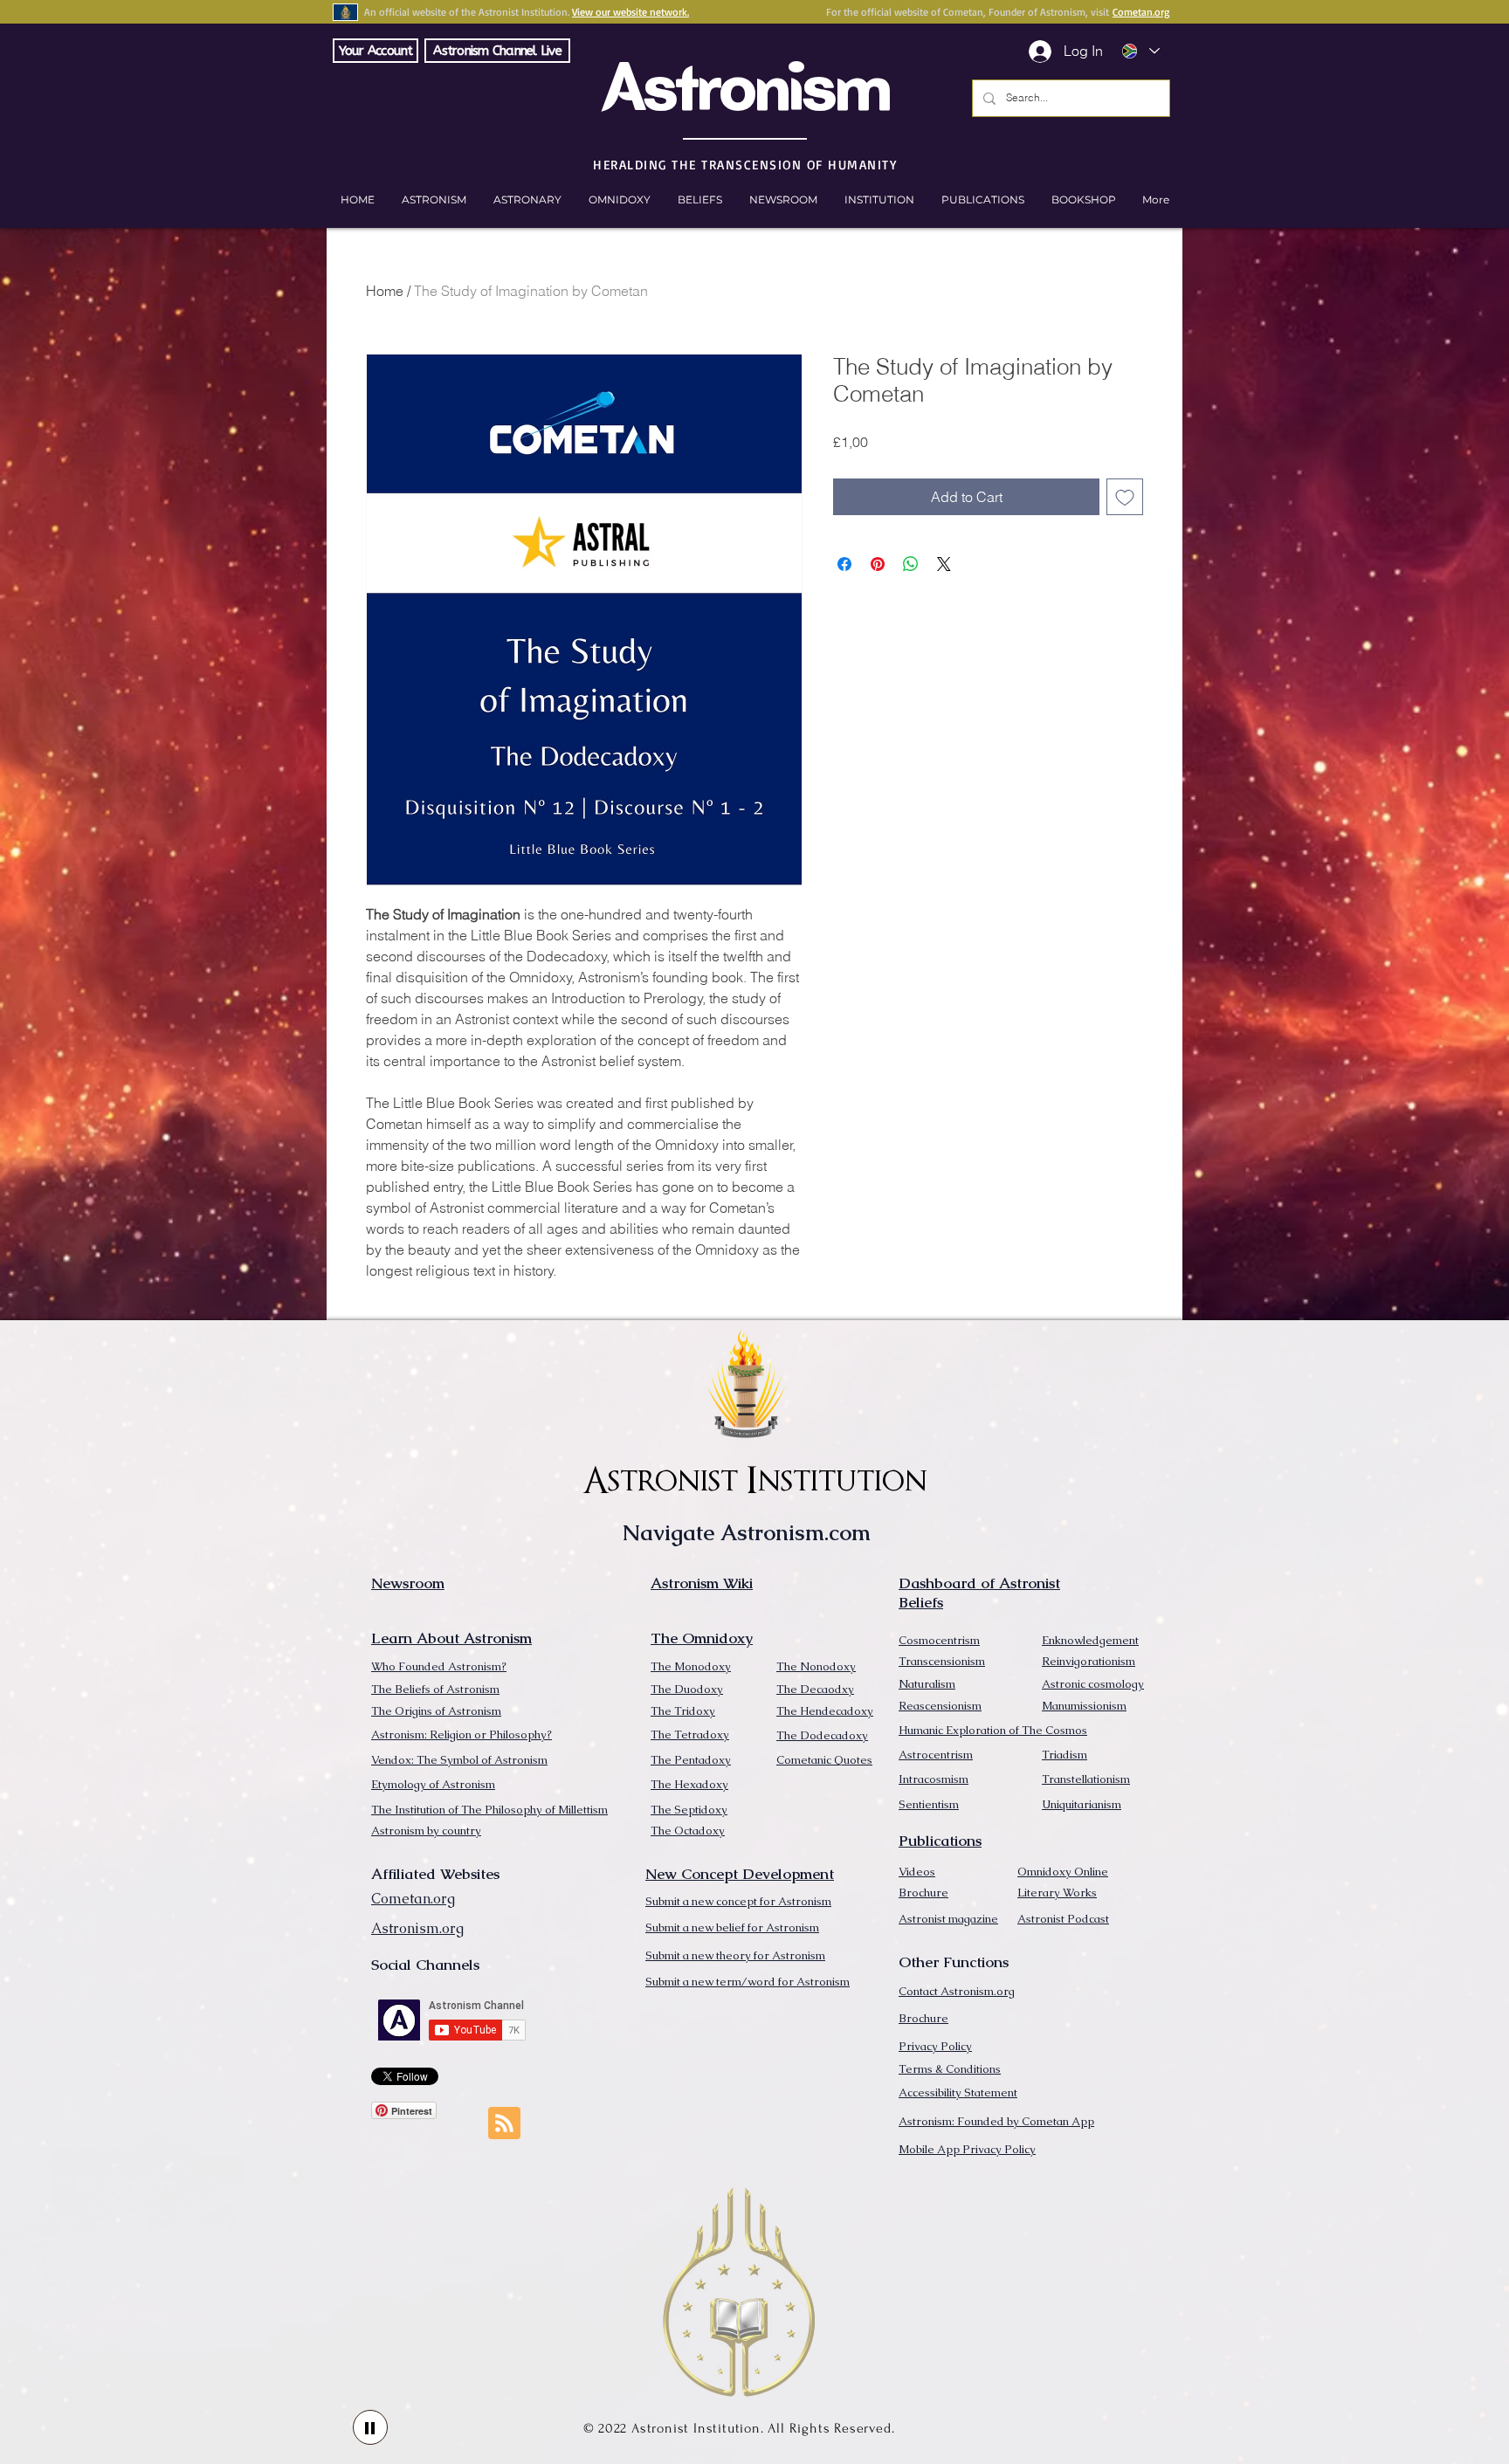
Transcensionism (942, 1661)
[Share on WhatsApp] (911, 564)
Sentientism (929, 1804)
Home (385, 291)
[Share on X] (944, 564)
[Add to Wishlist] (1125, 497)
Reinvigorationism (1089, 1661)
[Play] (370, 2427)
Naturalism (927, 1684)
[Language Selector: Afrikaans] (1140, 51)
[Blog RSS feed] (504, 2124)
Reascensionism (940, 1706)
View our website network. (630, 12)
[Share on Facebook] (844, 564)
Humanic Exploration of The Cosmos (993, 1730)
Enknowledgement (1090, 1640)
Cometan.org (1141, 12)
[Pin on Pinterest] (878, 564)
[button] (1083, 200)
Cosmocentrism (939, 1640)
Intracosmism (934, 1779)
